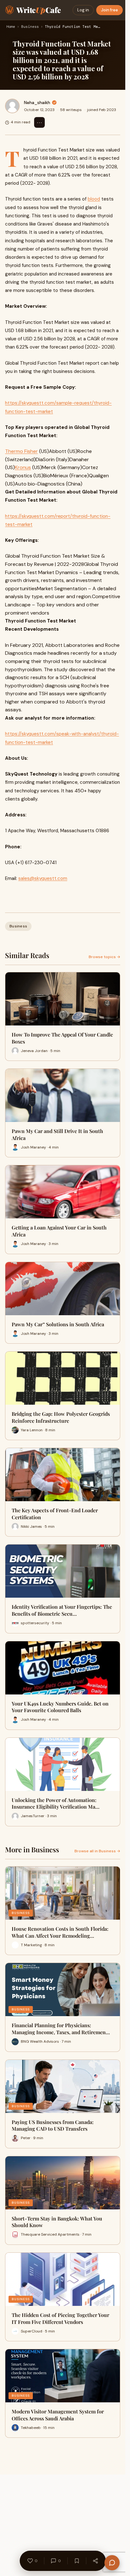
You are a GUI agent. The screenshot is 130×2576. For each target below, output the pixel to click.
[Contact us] (112, 2563)
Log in (83, 10)
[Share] (95, 2561)
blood (94, 199)
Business (30, 27)
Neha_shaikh (37, 102)
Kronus (23, 467)
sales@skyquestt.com (43, 878)
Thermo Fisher (21, 451)
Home (11, 27)
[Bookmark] (77, 2561)
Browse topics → (104, 957)
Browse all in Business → (97, 1851)
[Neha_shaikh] (12, 106)
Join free (109, 10)
